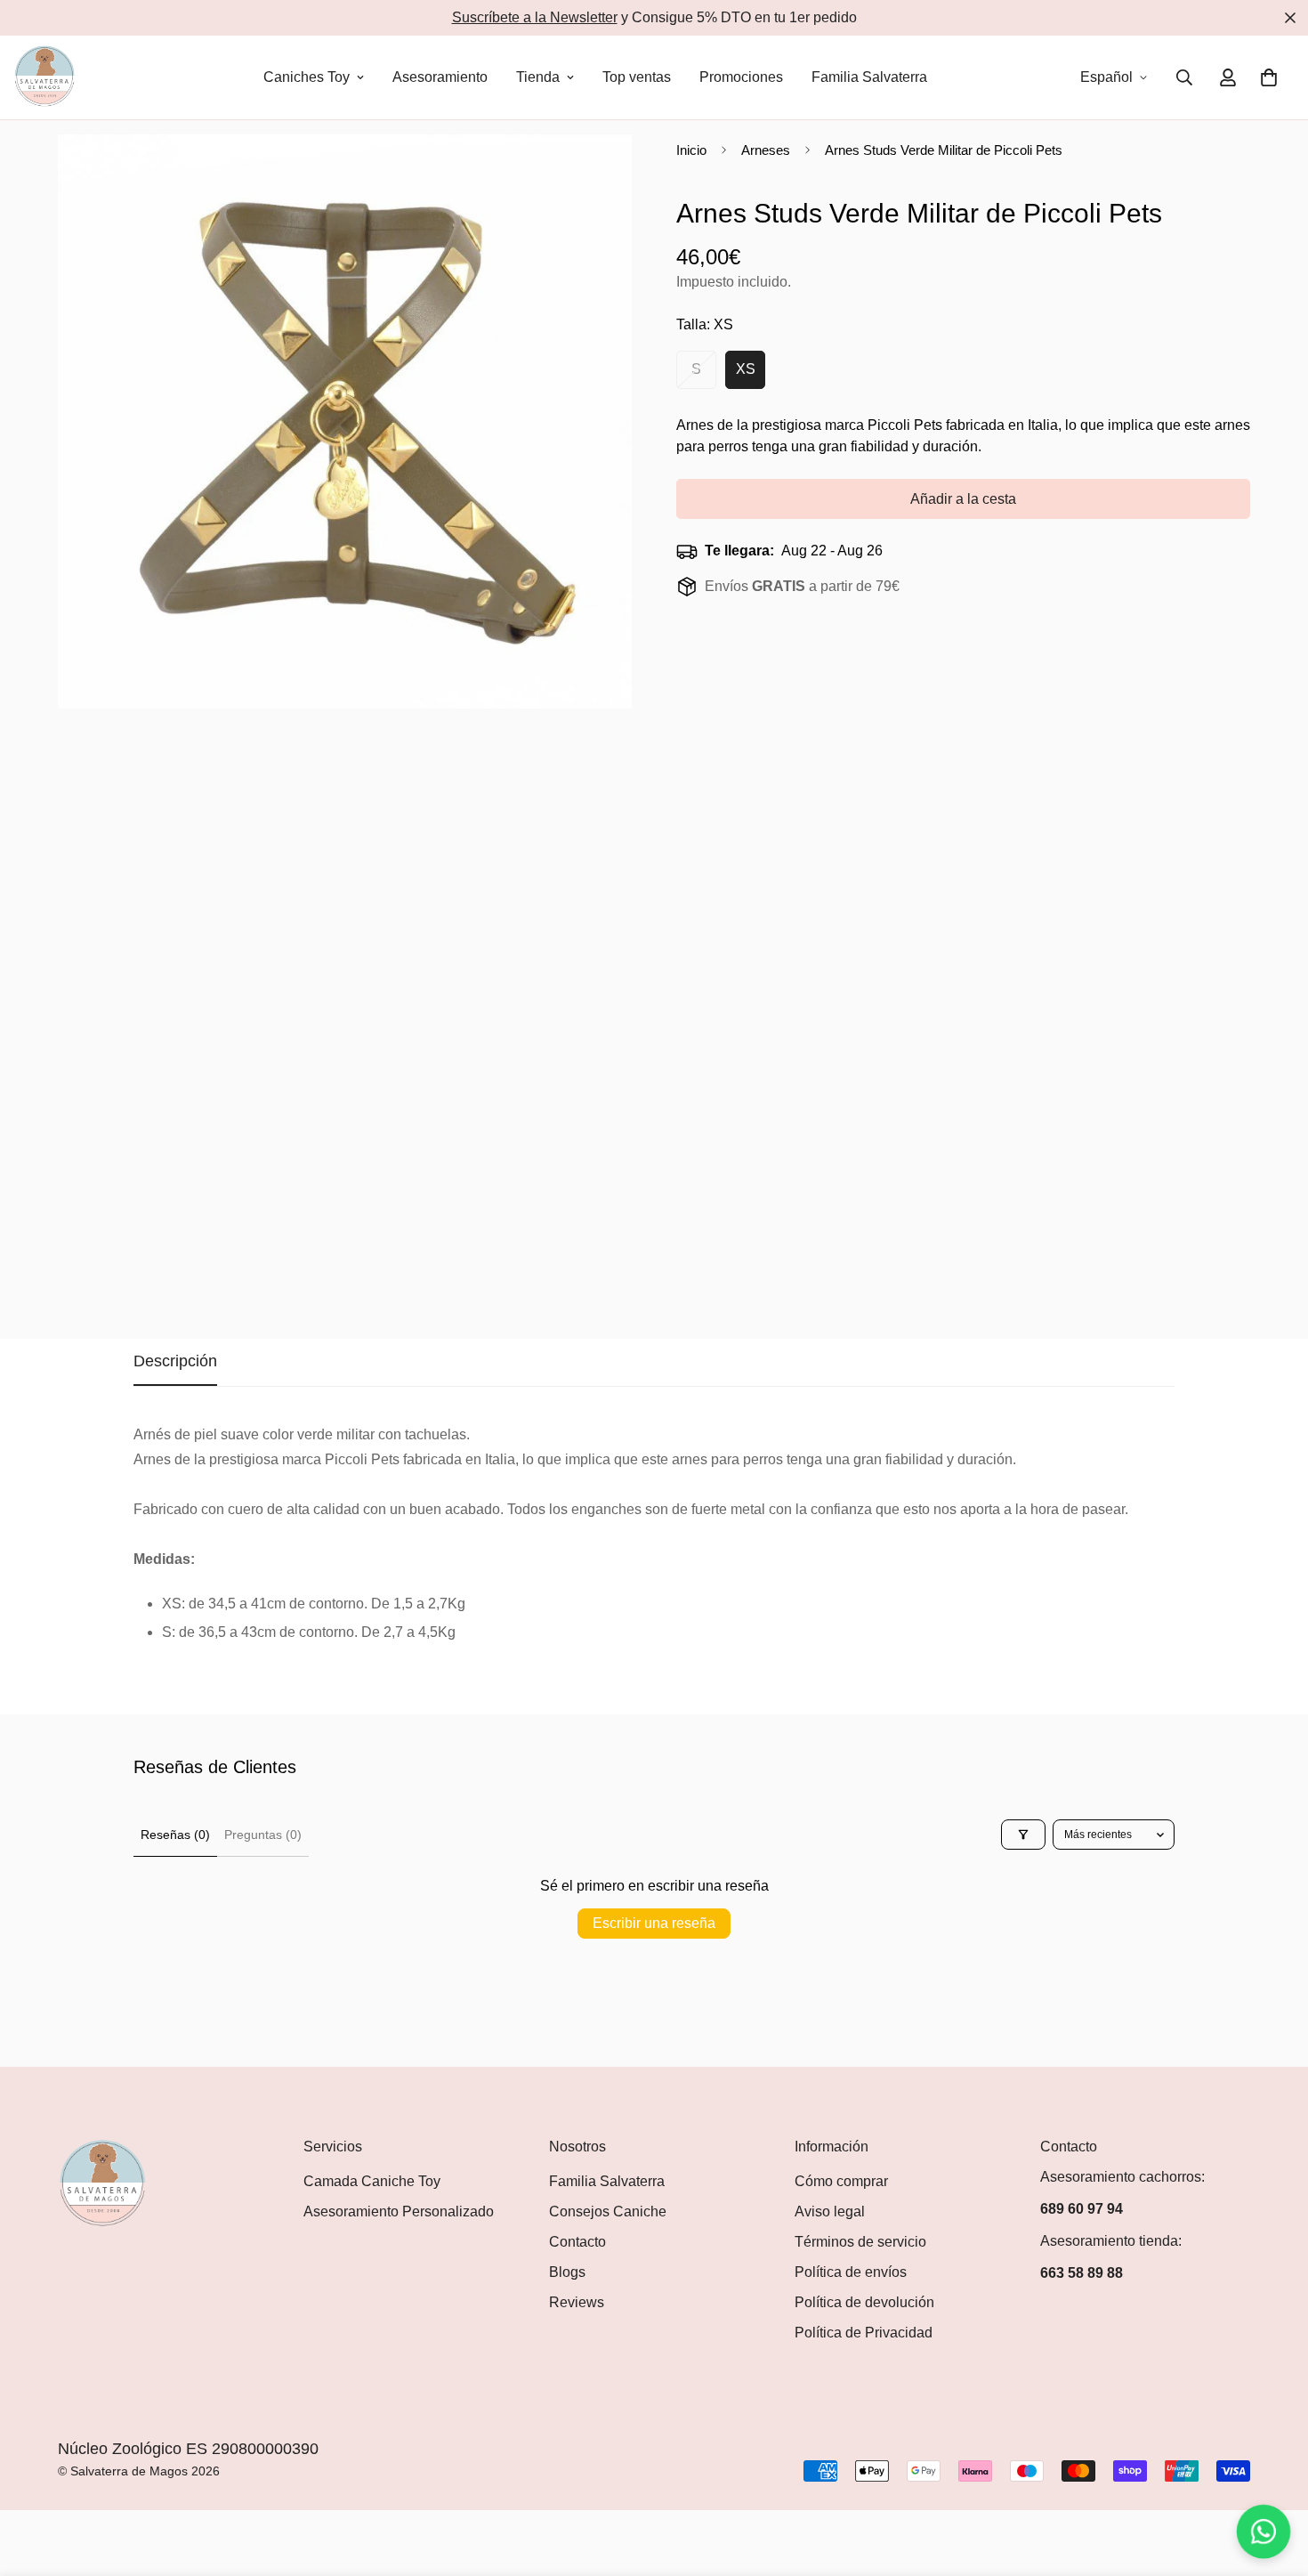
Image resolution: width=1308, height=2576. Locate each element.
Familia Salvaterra (869, 77)
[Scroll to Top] (1273, 2479)
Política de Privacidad (864, 2333)
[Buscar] (1184, 77)
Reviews (577, 2302)
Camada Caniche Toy (372, 2181)
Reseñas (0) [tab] (175, 1835)
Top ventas (637, 77)
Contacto (577, 2242)
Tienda (538, 77)
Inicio (691, 150)
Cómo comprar (841, 2181)
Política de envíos (851, 2272)
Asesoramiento (440, 77)
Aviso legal (830, 2211)
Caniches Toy (307, 77)
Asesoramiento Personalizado (399, 2211)
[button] (1269, 77)
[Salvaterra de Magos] (44, 77)
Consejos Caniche (608, 2211)
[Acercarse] (616, 172)
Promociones (741, 77)
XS (751, 375)
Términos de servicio (860, 2242)
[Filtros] (1023, 1835)
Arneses (766, 150)
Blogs (567, 2272)
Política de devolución (864, 2302)
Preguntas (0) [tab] (263, 1835)
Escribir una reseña (654, 1923)
